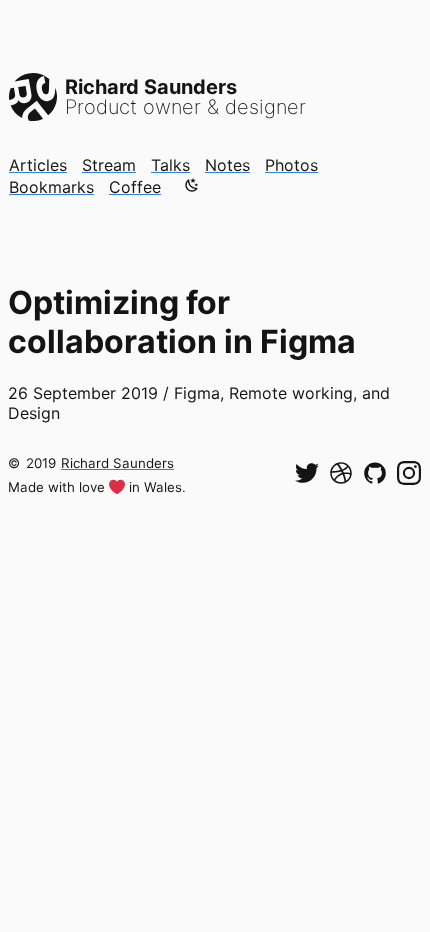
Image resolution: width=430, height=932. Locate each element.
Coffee (135, 187)
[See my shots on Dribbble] (341, 473)
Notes (227, 165)
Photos (291, 165)
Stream (109, 165)
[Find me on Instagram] (409, 473)
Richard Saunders (117, 463)
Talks (170, 165)
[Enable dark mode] (192, 185)
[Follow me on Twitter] (307, 473)
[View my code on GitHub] (375, 473)
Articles (38, 165)
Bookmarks (51, 187)
